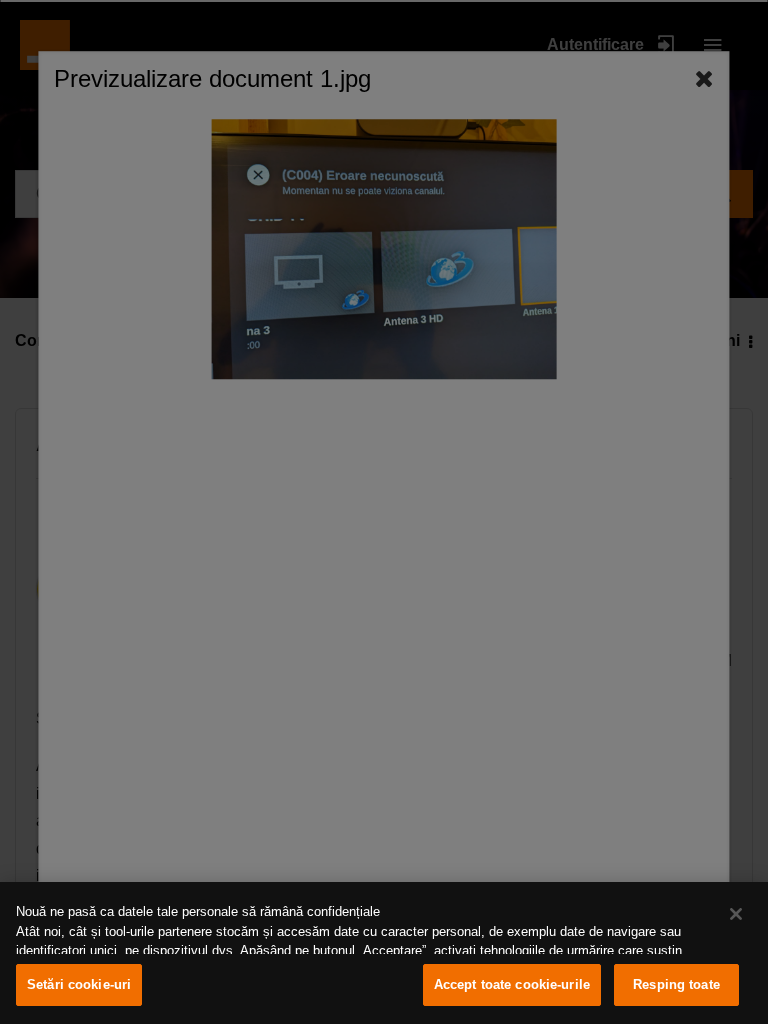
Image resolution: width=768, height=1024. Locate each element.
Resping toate (676, 984)
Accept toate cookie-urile (512, 984)
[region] (384, 953)
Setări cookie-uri (79, 984)
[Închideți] (736, 914)
